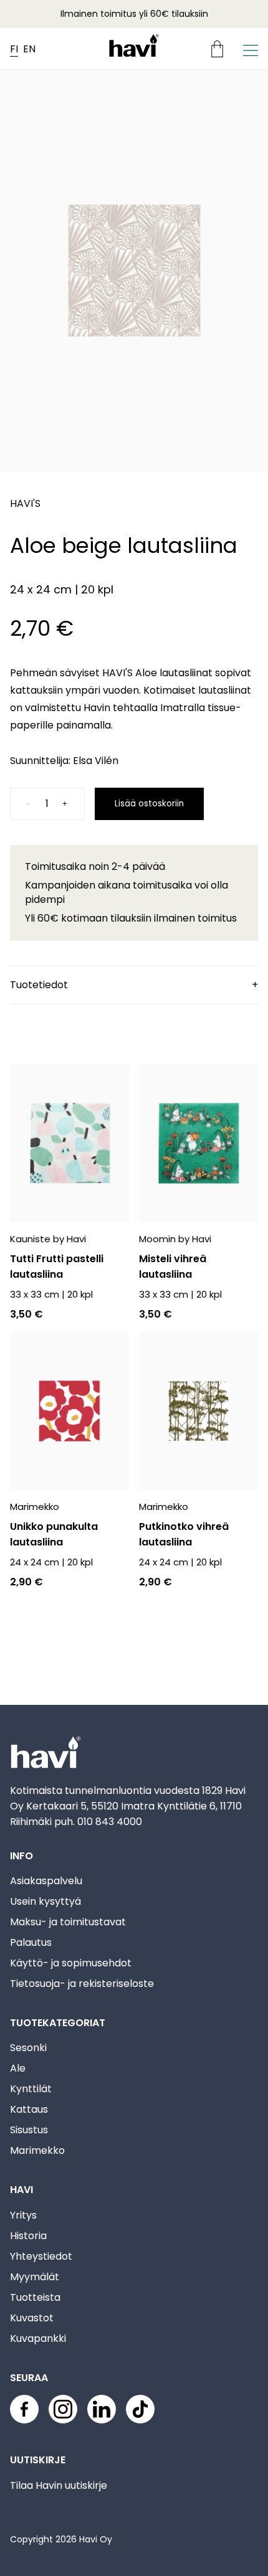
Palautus (31, 1942)
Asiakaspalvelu (46, 1881)
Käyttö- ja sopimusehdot (71, 1963)
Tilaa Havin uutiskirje (59, 2485)
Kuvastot (32, 2318)
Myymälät (35, 2277)
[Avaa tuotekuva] (134, 273)
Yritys (23, 2215)
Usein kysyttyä (45, 1901)
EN (29, 49)
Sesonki (28, 2048)
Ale (18, 2068)
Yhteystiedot (41, 2256)
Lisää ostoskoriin (149, 804)
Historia (28, 2236)
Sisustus (29, 2130)
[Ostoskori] (222, 49)
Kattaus (29, 2109)
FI (14, 49)
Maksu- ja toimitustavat (68, 1922)
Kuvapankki (38, 2338)
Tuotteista (35, 2297)
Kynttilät (31, 2089)
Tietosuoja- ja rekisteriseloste (82, 1984)
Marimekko (37, 2150)
